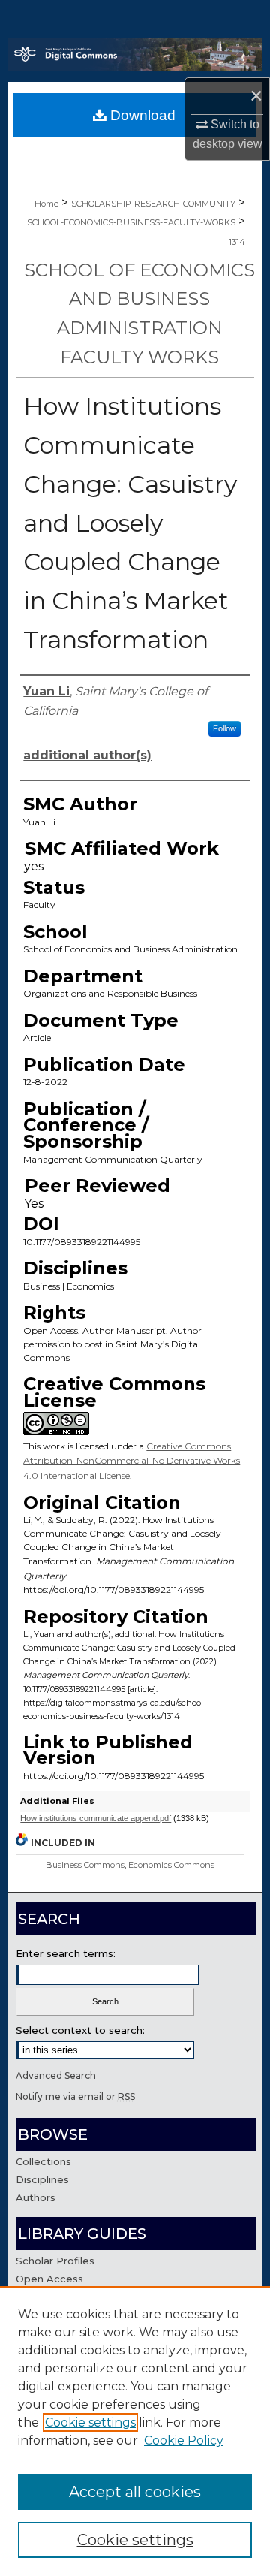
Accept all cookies (135, 2492)
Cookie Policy (184, 2440)
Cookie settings (90, 2422)
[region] (135, 2431)
